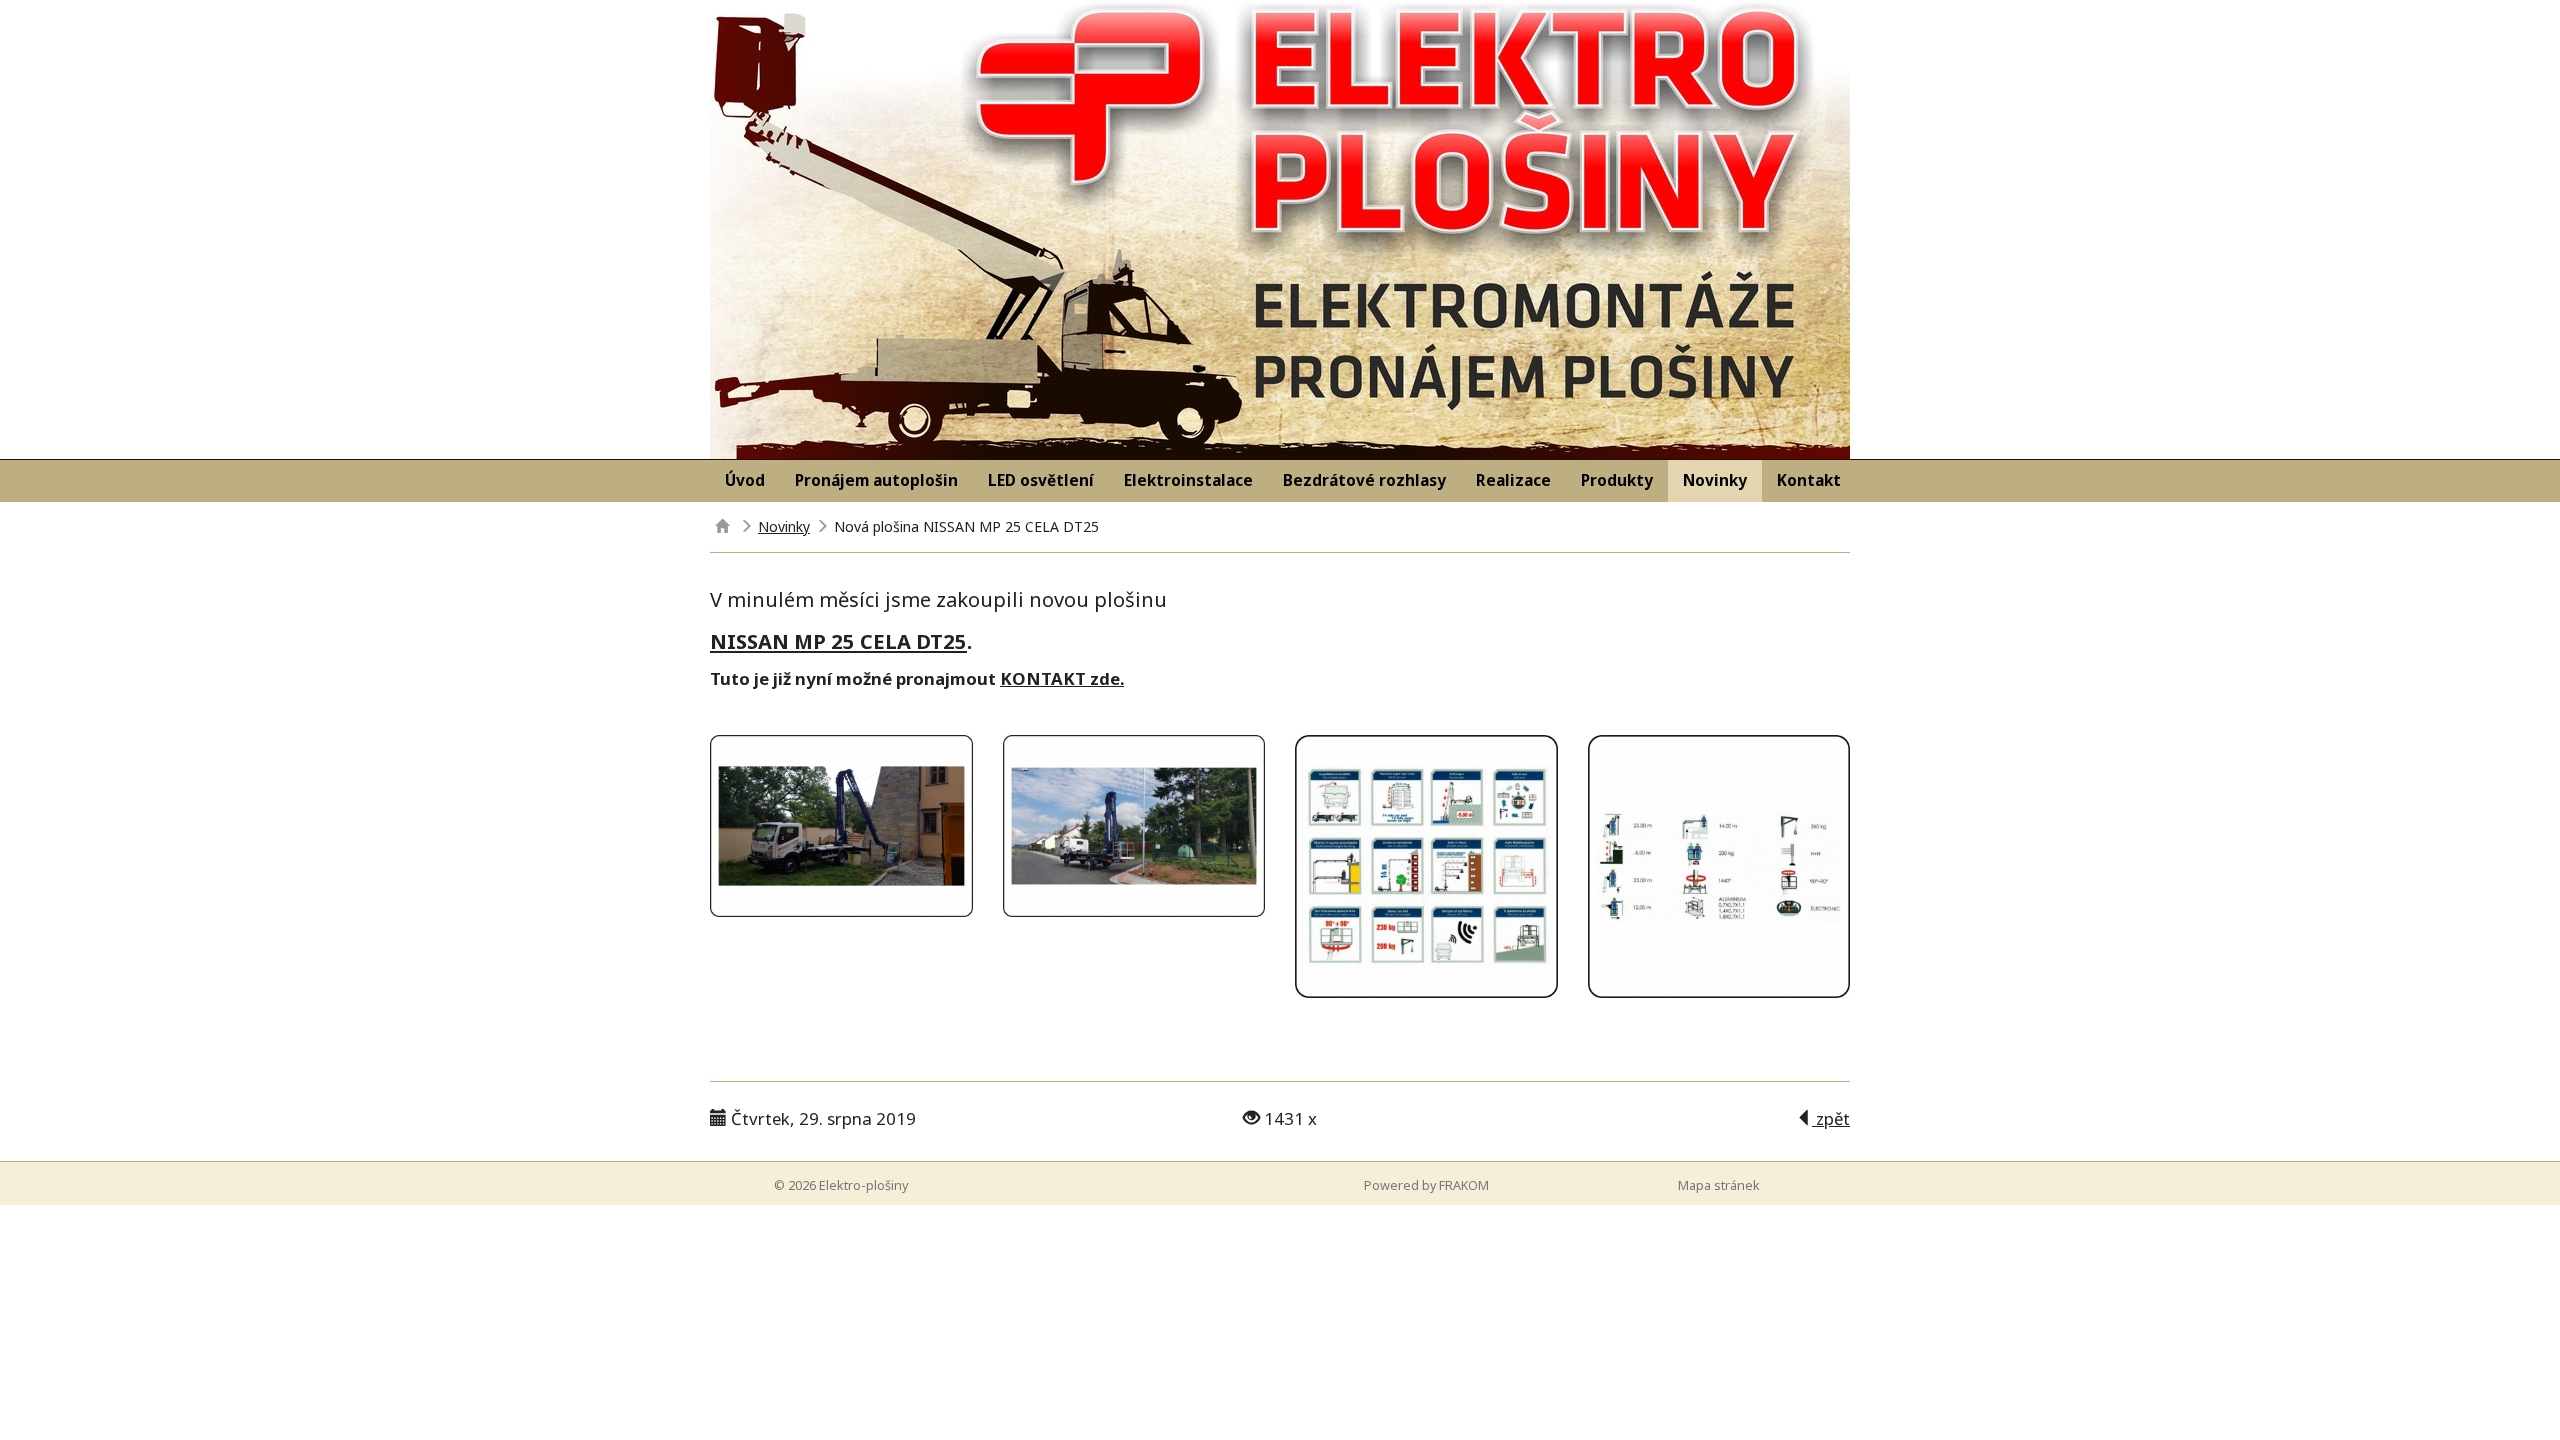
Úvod (745, 480)
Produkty (1617, 480)
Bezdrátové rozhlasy (1364, 480)
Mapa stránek (1719, 1185)
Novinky (1715, 480)
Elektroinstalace (1188, 480)
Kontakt (1809, 480)
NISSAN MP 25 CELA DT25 (838, 641)
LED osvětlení (1041, 480)
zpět (1831, 1118)
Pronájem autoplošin (876, 480)
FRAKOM (1464, 1185)
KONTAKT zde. (1062, 678)
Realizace (1513, 480)
